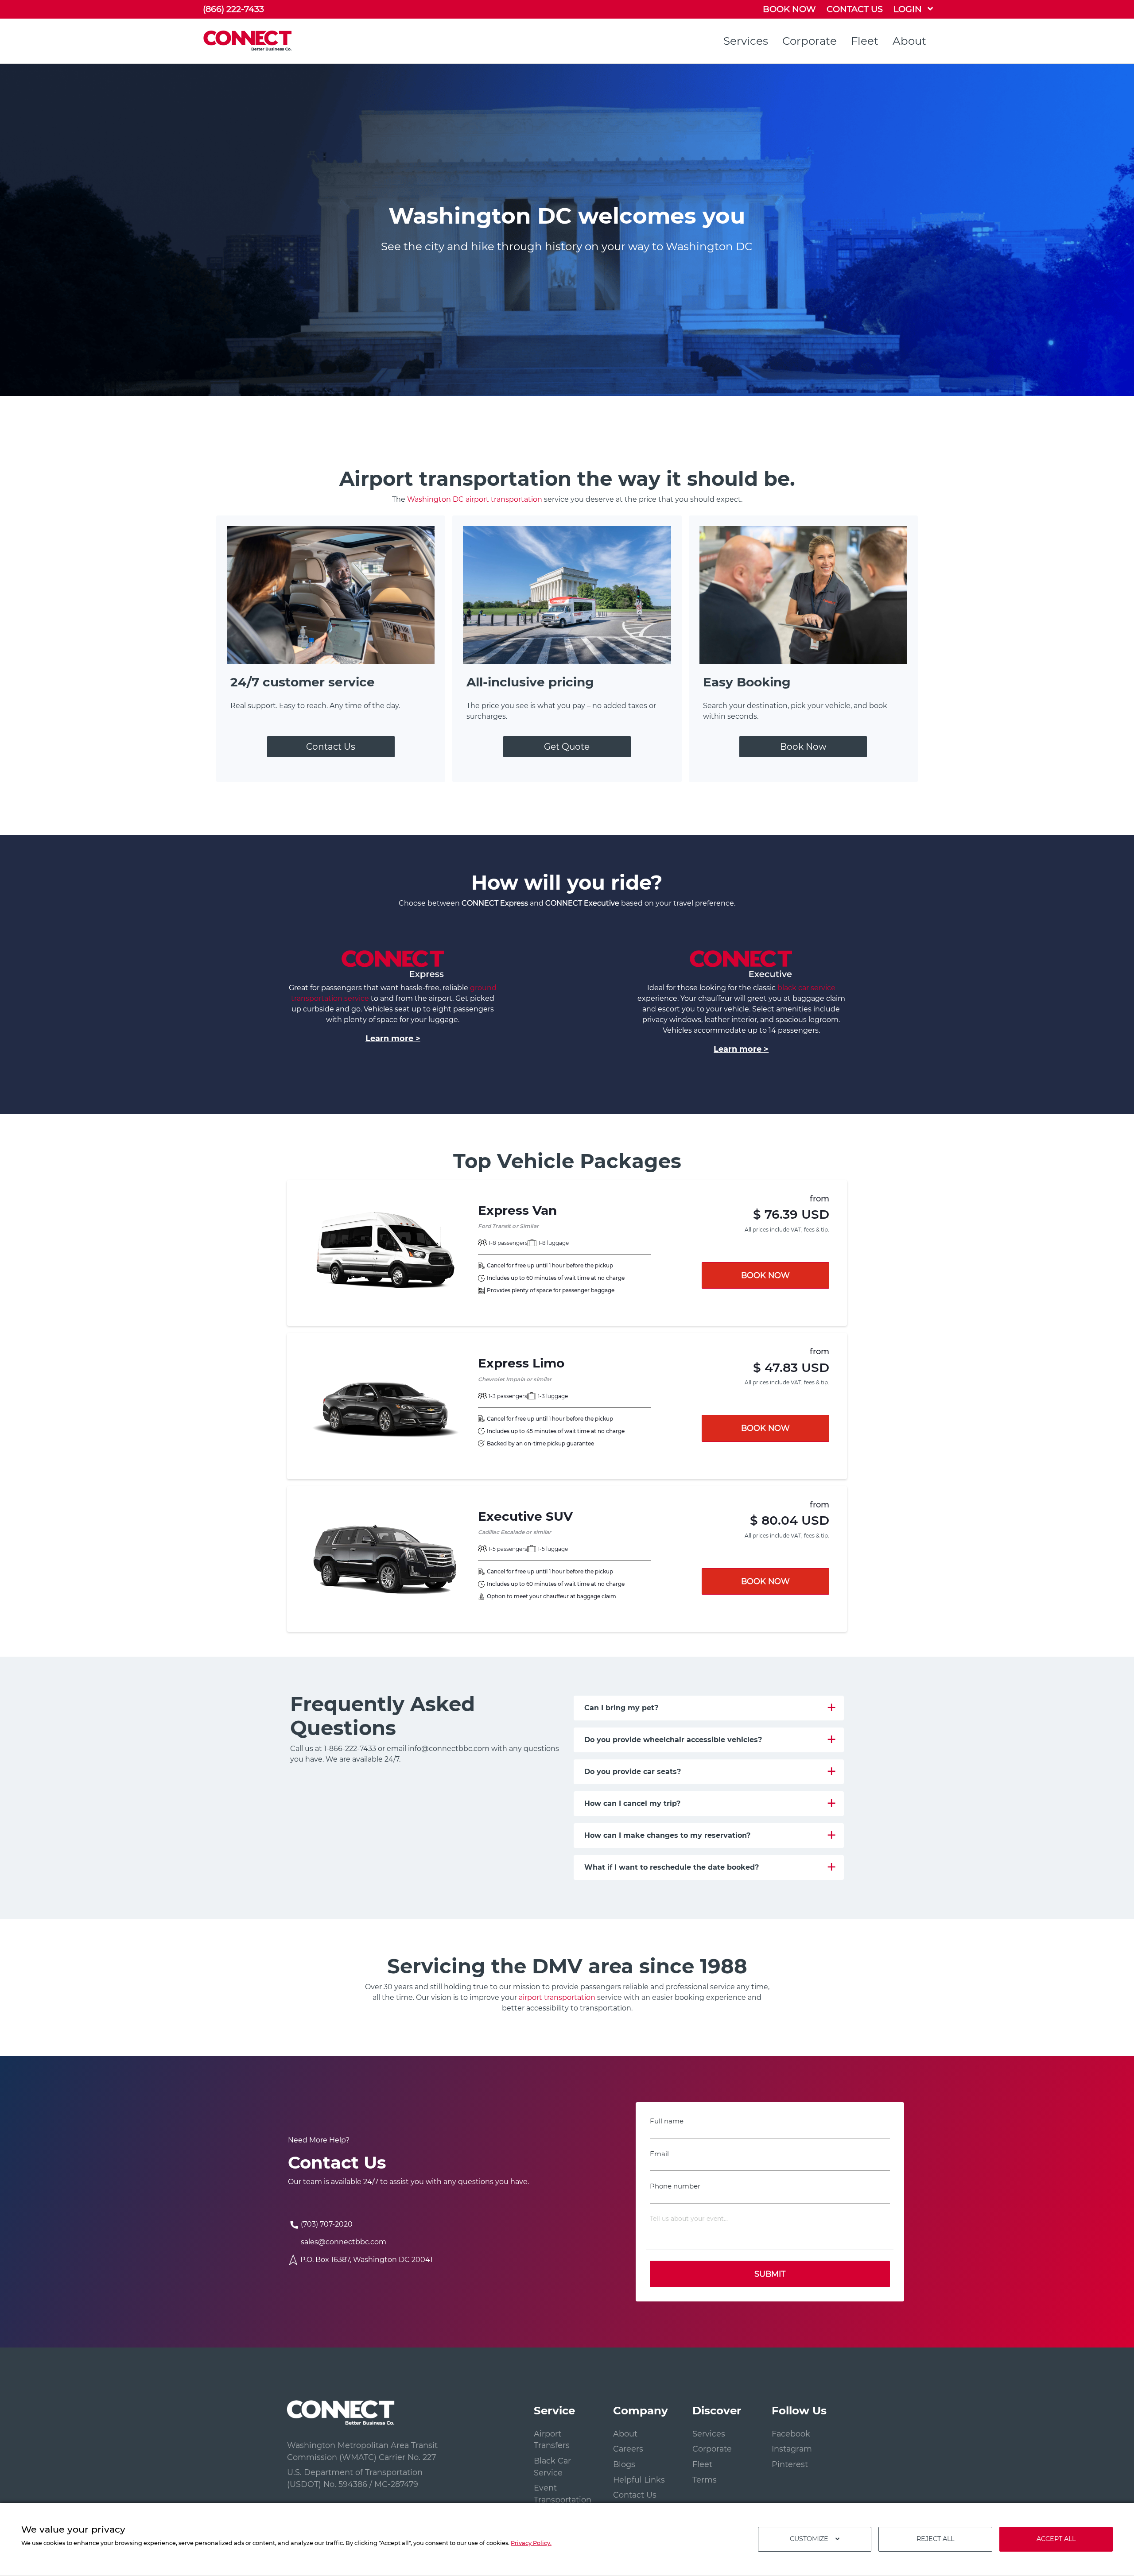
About (909, 41)
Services (746, 41)
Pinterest (790, 2464)
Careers (628, 2449)
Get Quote (567, 747)
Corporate (810, 41)
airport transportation (557, 1997)
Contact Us (331, 747)
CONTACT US (855, 9)
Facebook (791, 2434)
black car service (806, 988)
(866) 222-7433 (233, 9)
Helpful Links (639, 2480)
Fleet (865, 41)
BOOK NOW (789, 9)
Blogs (624, 2464)
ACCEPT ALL (1056, 2539)
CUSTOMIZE (809, 2539)
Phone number (675, 2186)
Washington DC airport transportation (475, 499)
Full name (667, 2121)
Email (659, 2154)
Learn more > (393, 1038)
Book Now (803, 747)
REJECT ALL (935, 2539)
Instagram (792, 2449)
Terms (705, 2480)
